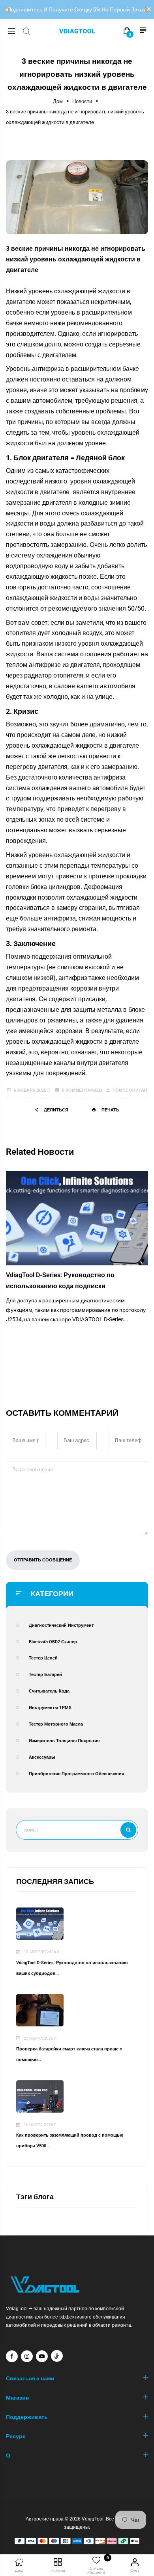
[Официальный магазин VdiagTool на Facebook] (12, 2356)
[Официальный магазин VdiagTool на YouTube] (42, 2356)
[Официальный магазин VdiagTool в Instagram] (27, 2356)
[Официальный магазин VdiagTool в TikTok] (57, 2356)
